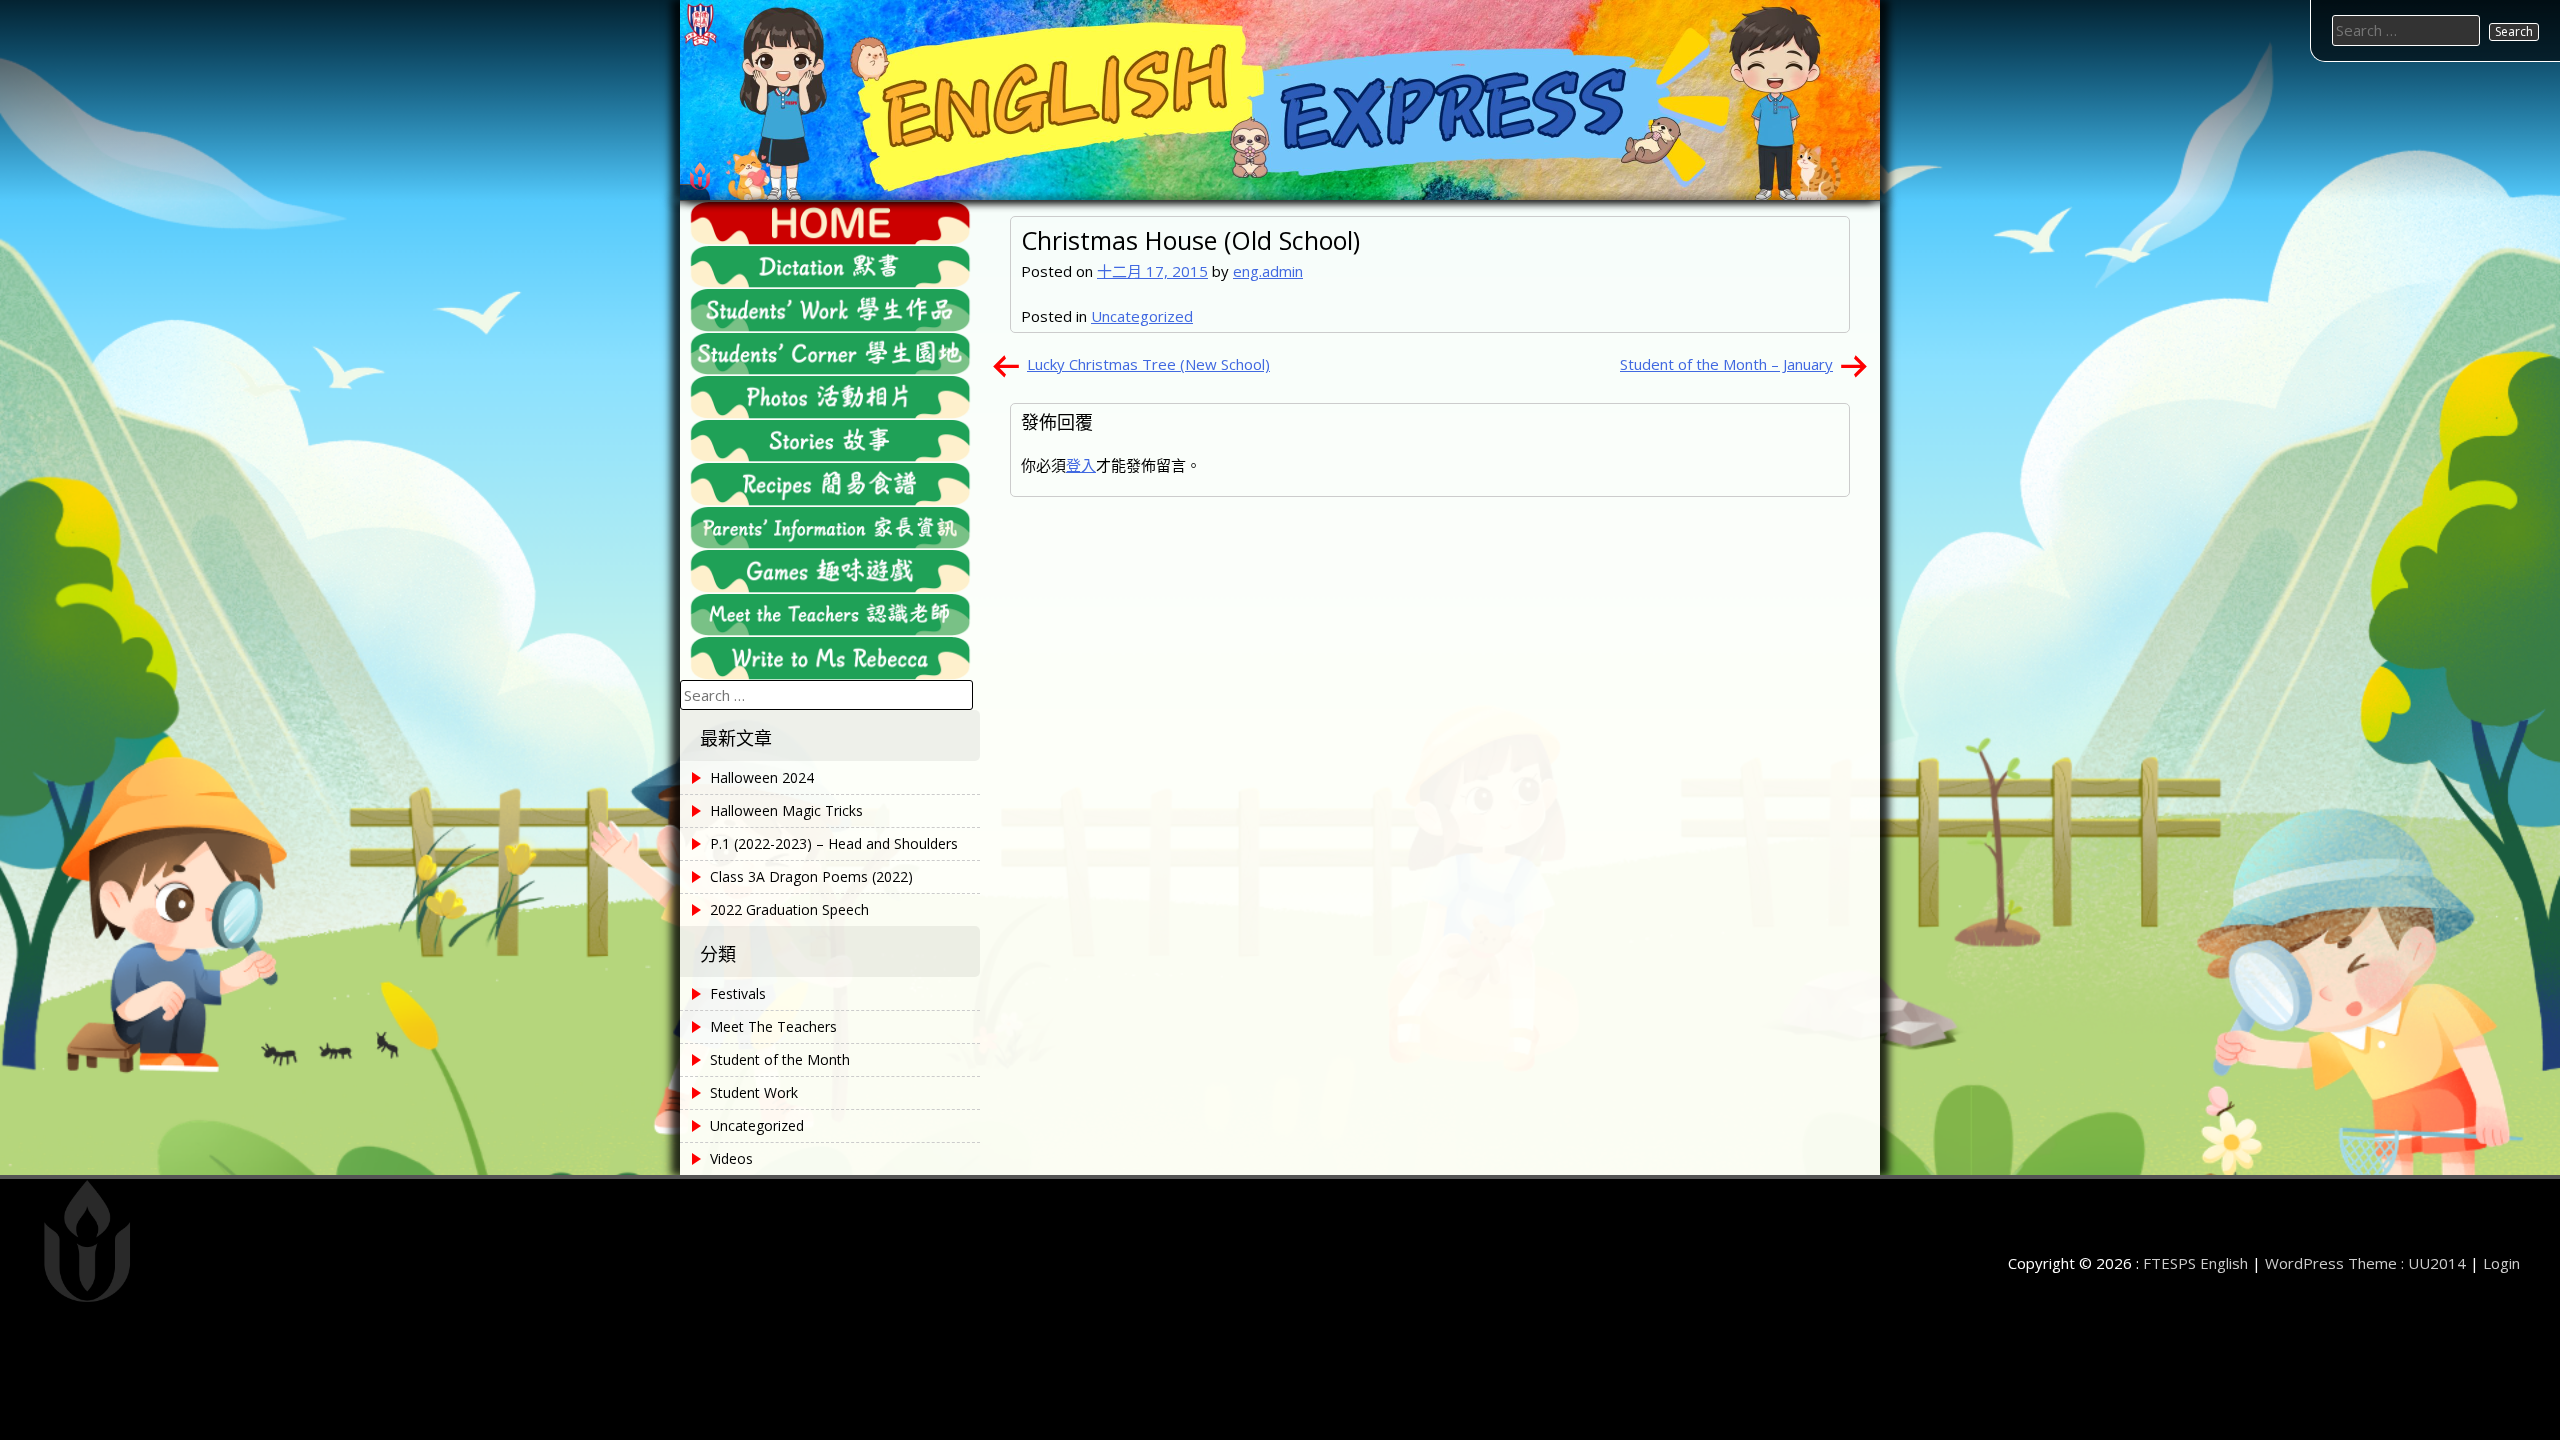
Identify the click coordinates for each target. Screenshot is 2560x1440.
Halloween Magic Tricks (786, 810)
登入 (1081, 465)
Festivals (738, 993)
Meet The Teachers (773, 1026)
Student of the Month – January (1726, 364)
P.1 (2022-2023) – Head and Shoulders (834, 843)
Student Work (754, 1092)
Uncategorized (1142, 316)
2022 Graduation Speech (789, 909)
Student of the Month (780, 1059)
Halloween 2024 (762, 777)
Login (2501, 1263)
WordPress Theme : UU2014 (2365, 1263)
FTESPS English (2195, 1263)
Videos (731, 1158)
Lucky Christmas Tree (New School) (1148, 364)
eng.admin (1268, 271)
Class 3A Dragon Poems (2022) (811, 876)
